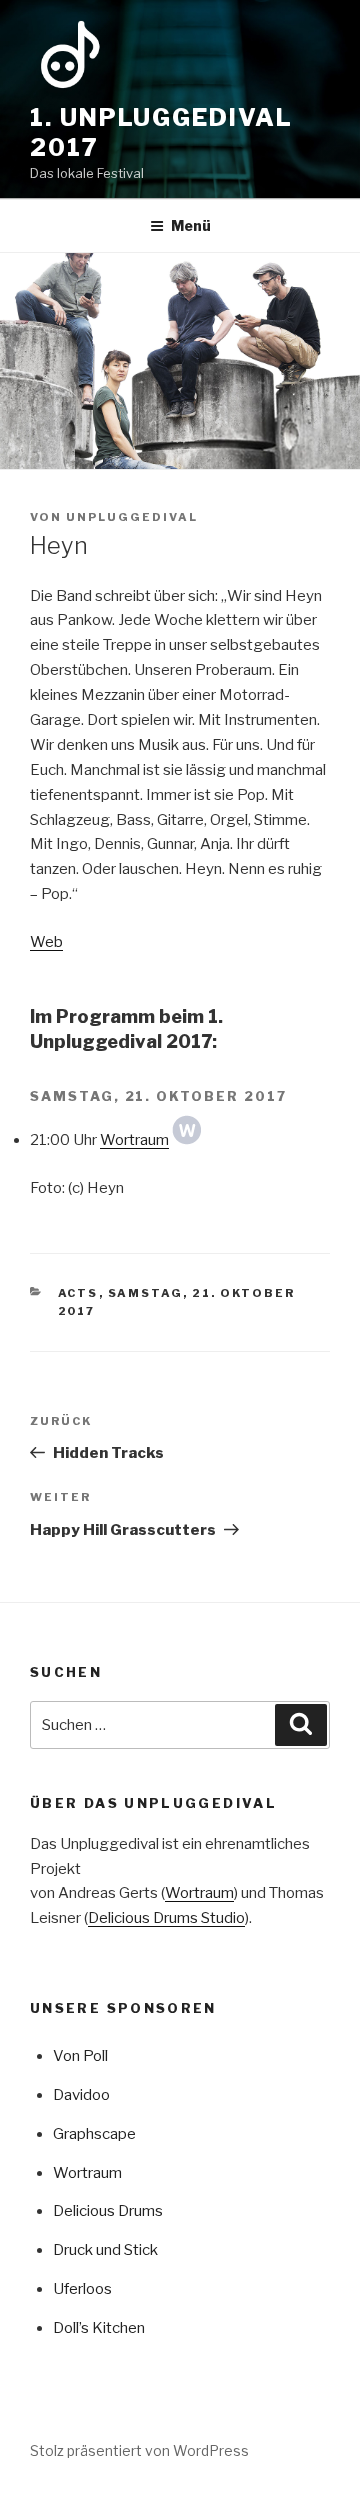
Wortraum (134, 1140)
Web (46, 942)
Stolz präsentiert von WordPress (139, 2450)
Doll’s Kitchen (99, 2328)
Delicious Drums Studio (166, 1918)
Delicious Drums (108, 2211)
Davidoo (81, 2095)
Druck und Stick (105, 2250)
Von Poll (80, 2056)
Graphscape (94, 2134)
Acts (78, 1293)
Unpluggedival (132, 517)
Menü (191, 225)
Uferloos (82, 2289)
